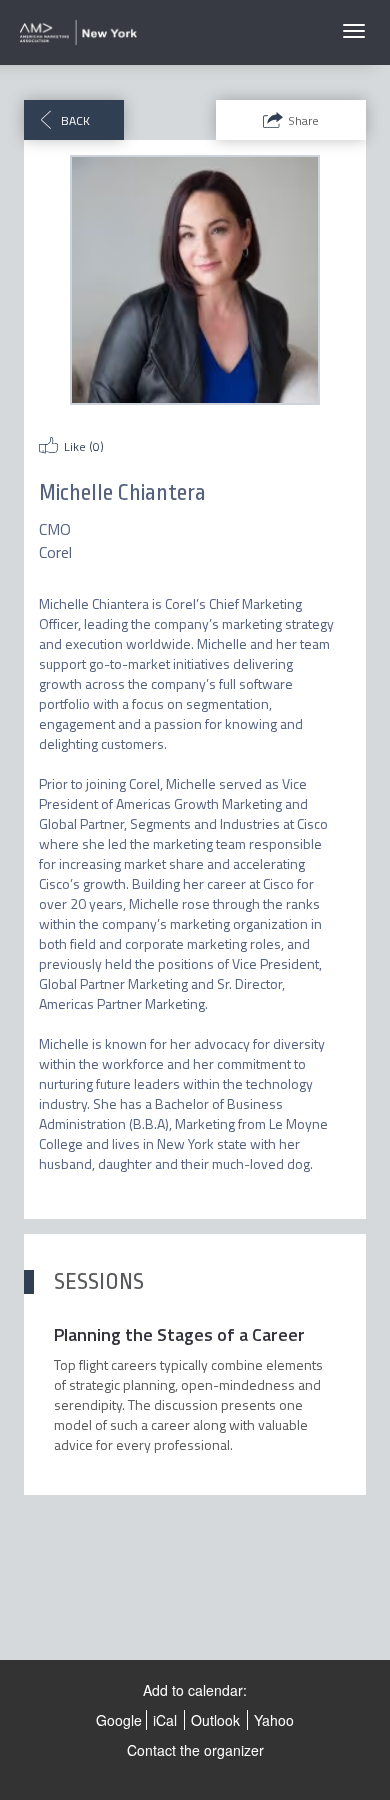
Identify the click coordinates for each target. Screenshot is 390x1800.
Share (303, 120)
